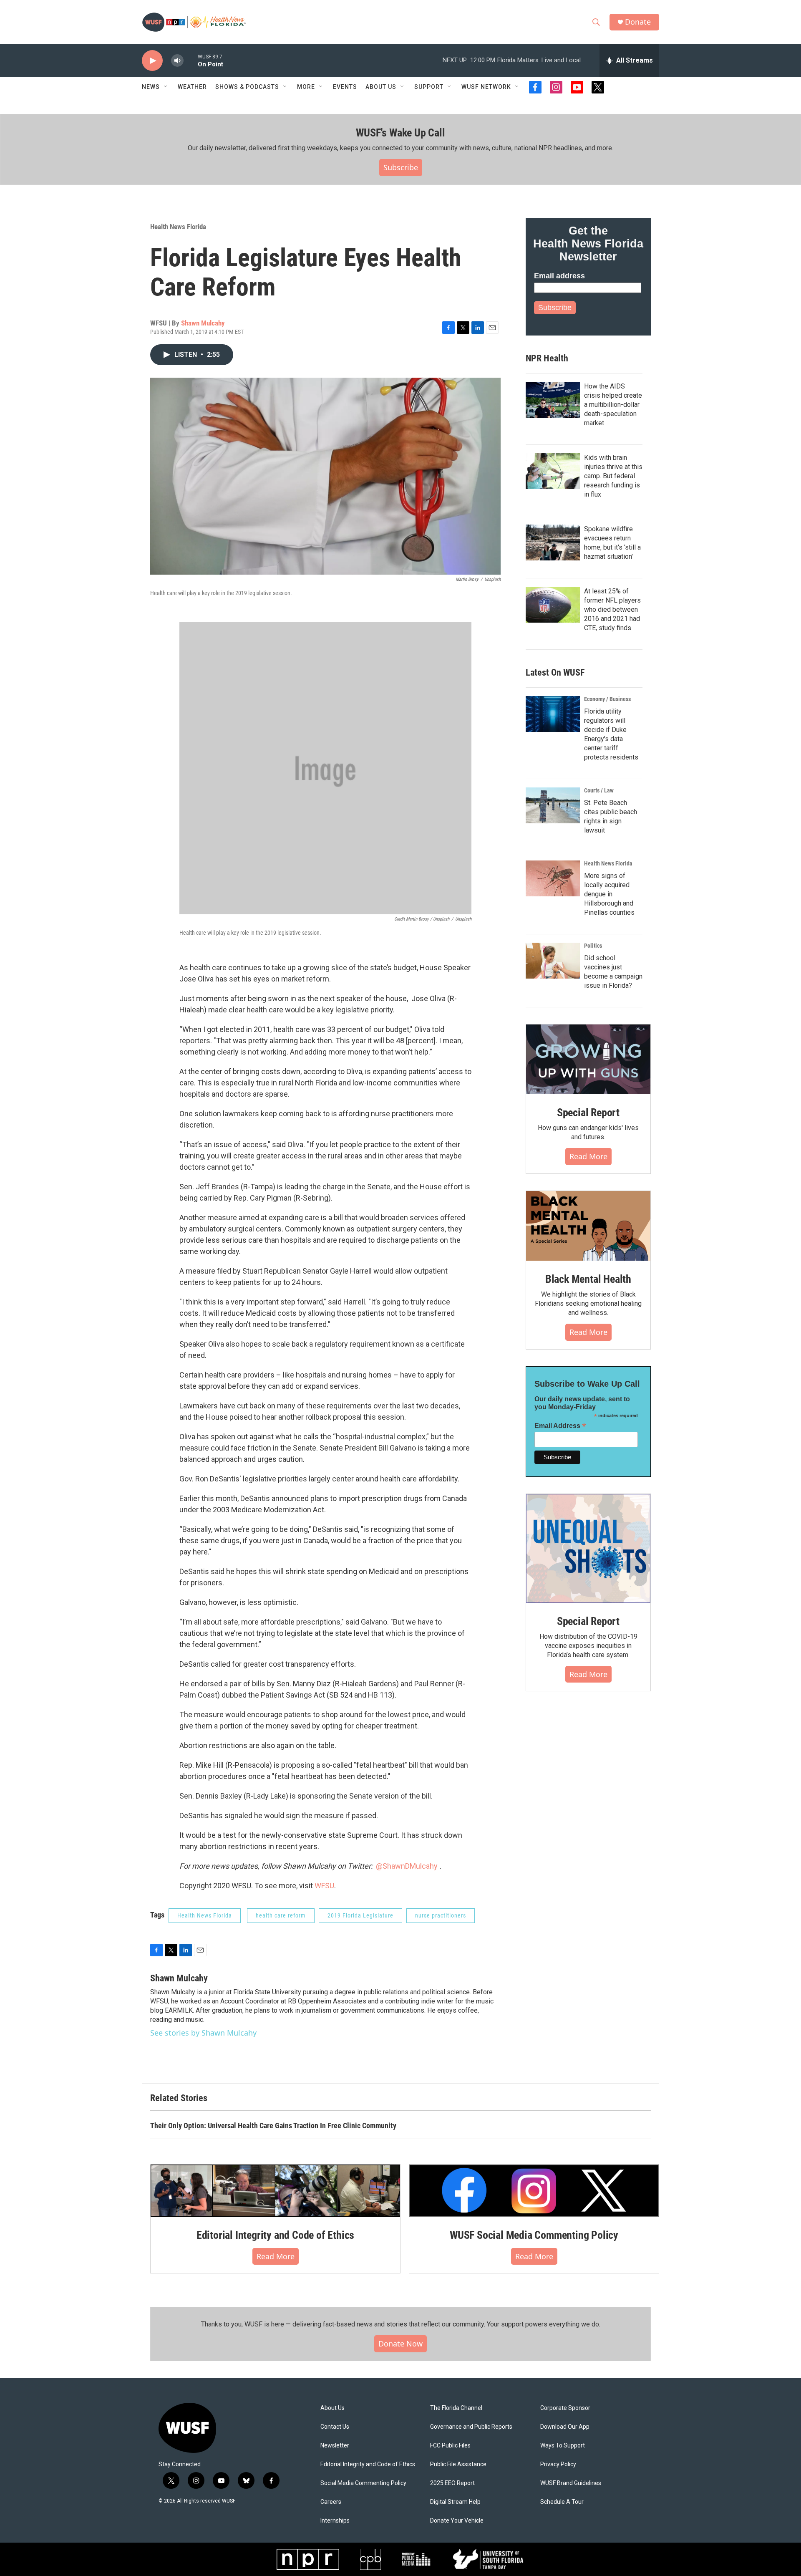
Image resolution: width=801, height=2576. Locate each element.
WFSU (324, 1886)
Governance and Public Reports (471, 2427)
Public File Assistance (458, 2464)
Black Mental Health (588, 1279)
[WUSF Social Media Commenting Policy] (534, 2190)
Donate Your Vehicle (457, 2521)
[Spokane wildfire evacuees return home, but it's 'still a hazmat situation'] (553, 542)
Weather (192, 87)
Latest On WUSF (555, 672)
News (151, 87)
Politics (593, 946)
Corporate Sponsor (565, 2408)
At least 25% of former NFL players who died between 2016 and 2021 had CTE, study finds (612, 609)
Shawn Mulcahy (203, 323)
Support (429, 87)
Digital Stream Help (455, 2502)
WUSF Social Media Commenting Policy (534, 2235)
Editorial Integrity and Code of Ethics (275, 2235)
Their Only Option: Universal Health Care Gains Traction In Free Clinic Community (273, 2126)
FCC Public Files (450, 2446)
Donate (638, 22)
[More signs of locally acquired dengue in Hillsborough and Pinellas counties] (553, 878)
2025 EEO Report (452, 2483)
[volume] (177, 61)
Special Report (588, 1113)
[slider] (191, 60)
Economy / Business (607, 699)
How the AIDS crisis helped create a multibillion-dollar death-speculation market (613, 405)
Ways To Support (563, 2446)
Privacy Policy (558, 2464)
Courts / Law (599, 790)
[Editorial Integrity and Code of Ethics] (275, 2190)
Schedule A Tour (562, 2502)
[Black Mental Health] (588, 1226)
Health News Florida (178, 227)
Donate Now (400, 2344)
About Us (332, 2408)
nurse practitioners (441, 1915)
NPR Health (547, 358)
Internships (335, 2521)
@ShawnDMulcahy (407, 1866)
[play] (152, 61)
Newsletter (335, 2446)
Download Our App (565, 2427)
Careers (331, 2502)
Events (345, 87)
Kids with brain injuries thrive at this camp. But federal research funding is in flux (613, 476)
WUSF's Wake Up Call (400, 133)
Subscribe (401, 167)
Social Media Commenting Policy (363, 2483)
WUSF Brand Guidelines (571, 2483)
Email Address (560, 1426)
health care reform (281, 1915)
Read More (588, 1156)
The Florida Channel (456, 2408)
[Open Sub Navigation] (166, 87)
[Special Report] (588, 1060)
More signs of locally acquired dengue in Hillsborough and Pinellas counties (609, 894)
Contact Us (335, 2427)
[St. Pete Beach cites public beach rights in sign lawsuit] (553, 805)
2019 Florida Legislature (360, 1915)
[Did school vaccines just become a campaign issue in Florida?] (553, 961)
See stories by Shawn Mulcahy (203, 2033)
